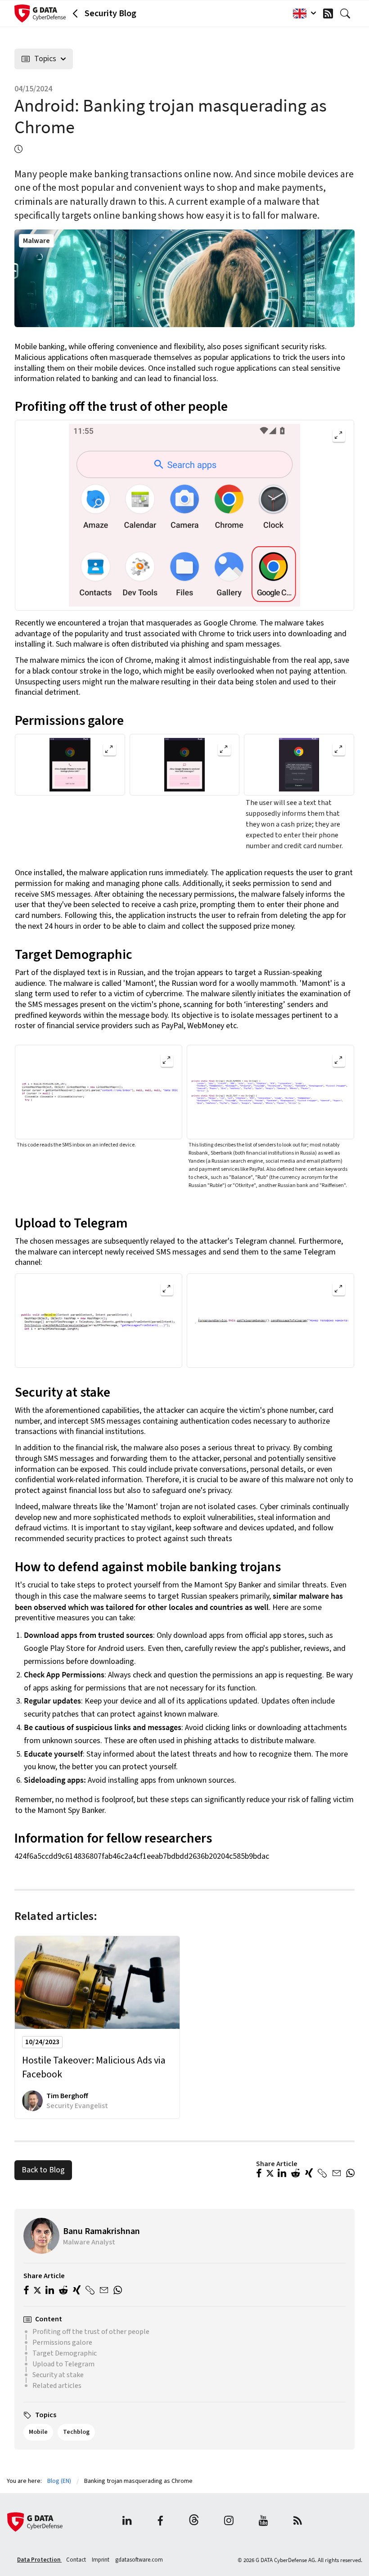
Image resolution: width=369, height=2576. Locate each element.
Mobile (38, 2432)
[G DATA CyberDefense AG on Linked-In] (127, 2522)
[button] (259, 2174)
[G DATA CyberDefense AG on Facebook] (160, 2522)
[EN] (302, 13)
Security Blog (110, 13)
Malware (36, 241)
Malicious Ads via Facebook (94, 2068)
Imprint (101, 2560)
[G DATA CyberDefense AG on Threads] (194, 2522)
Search (347, 13)
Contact (77, 2560)
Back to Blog (43, 2170)
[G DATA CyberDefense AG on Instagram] (229, 2522)
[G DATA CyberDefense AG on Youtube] (263, 2522)
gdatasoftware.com (139, 2560)
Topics (45, 59)
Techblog (76, 2432)
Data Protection (39, 2560)
